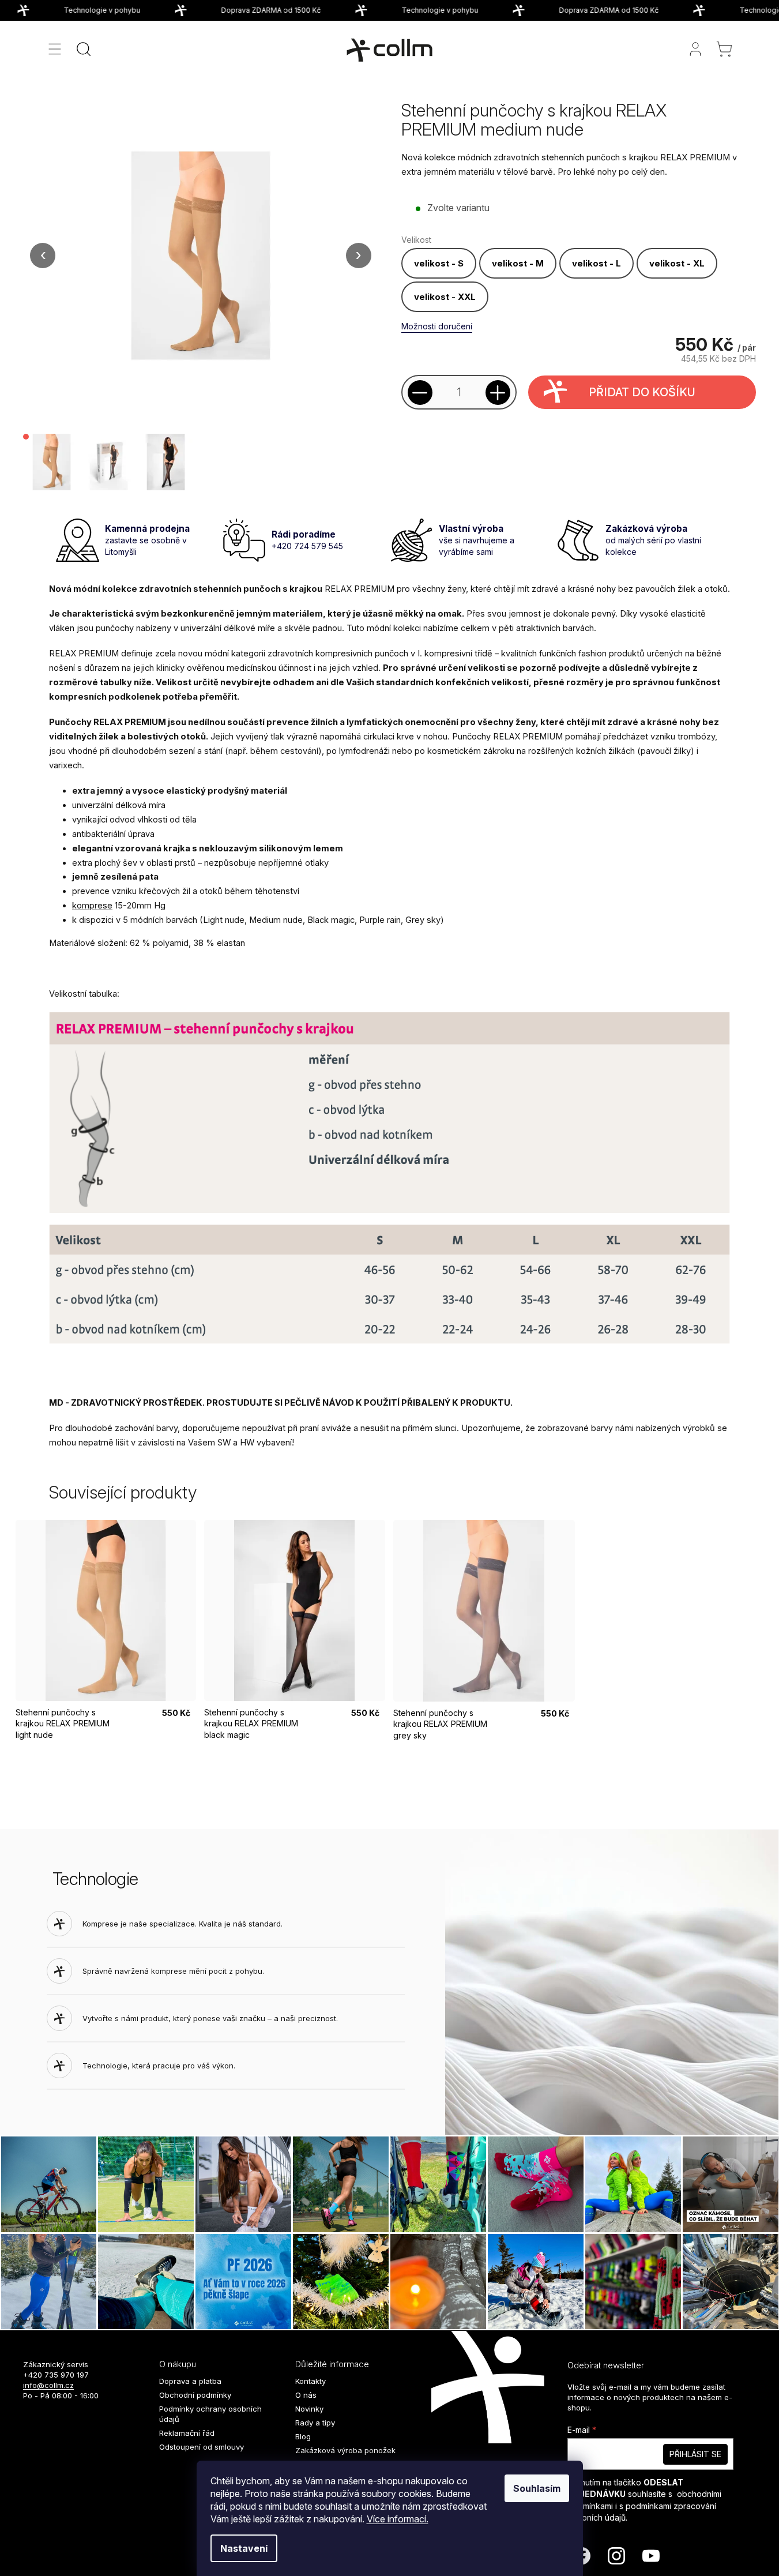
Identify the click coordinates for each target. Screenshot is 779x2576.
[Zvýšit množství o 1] (498, 393)
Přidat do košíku (642, 392)
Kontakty (311, 2381)
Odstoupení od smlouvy (202, 2447)
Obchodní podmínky (195, 2395)
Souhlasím (537, 2488)
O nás (306, 2395)
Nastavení (244, 2548)
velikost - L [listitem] (597, 263)
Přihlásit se (695, 2454)
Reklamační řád (187, 2433)
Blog (303, 2436)
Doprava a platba (190, 2381)
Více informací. (398, 2519)
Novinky (309, 2409)
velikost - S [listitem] (439, 263)
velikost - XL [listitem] (677, 263)
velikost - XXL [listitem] (445, 297)
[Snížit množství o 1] (420, 393)
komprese (92, 906)
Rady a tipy (315, 2423)
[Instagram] (616, 2556)
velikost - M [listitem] (518, 263)
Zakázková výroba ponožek (345, 2450)
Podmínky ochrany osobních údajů (210, 2414)
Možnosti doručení (437, 326)
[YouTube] (651, 2556)
